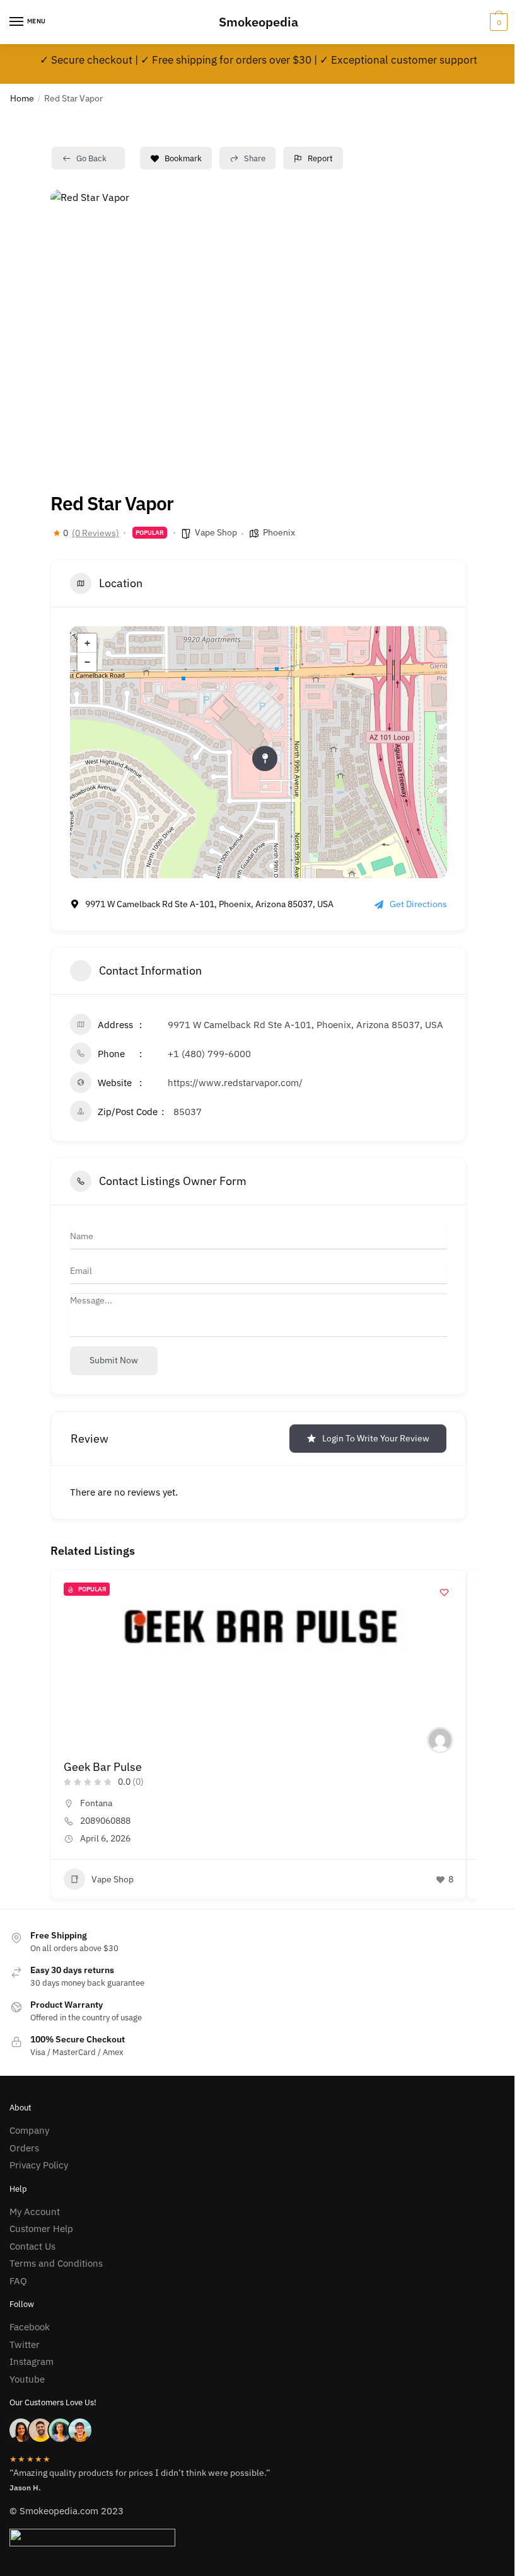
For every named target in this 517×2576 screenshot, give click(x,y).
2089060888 (105, 1821)
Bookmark (183, 158)
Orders (24, 2148)
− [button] (87, 662)
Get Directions (418, 904)
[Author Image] (440, 1740)
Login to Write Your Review (376, 1438)
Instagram (32, 2361)
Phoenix (279, 532)
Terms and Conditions (56, 2263)
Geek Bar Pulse (103, 1767)
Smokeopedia (258, 22)
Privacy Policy (39, 2165)
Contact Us (32, 2246)
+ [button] (87, 643)
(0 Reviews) (96, 533)
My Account (35, 2212)
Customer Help (41, 2229)
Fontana (96, 1803)
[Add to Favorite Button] (444, 1592)
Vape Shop (216, 532)
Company (29, 2130)
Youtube (27, 2379)
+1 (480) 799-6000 (209, 1054)
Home (22, 98)
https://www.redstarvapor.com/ (235, 1083)
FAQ (18, 2281)
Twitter (25, 2344)
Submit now (114, 1360)
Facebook (30, 2327)
